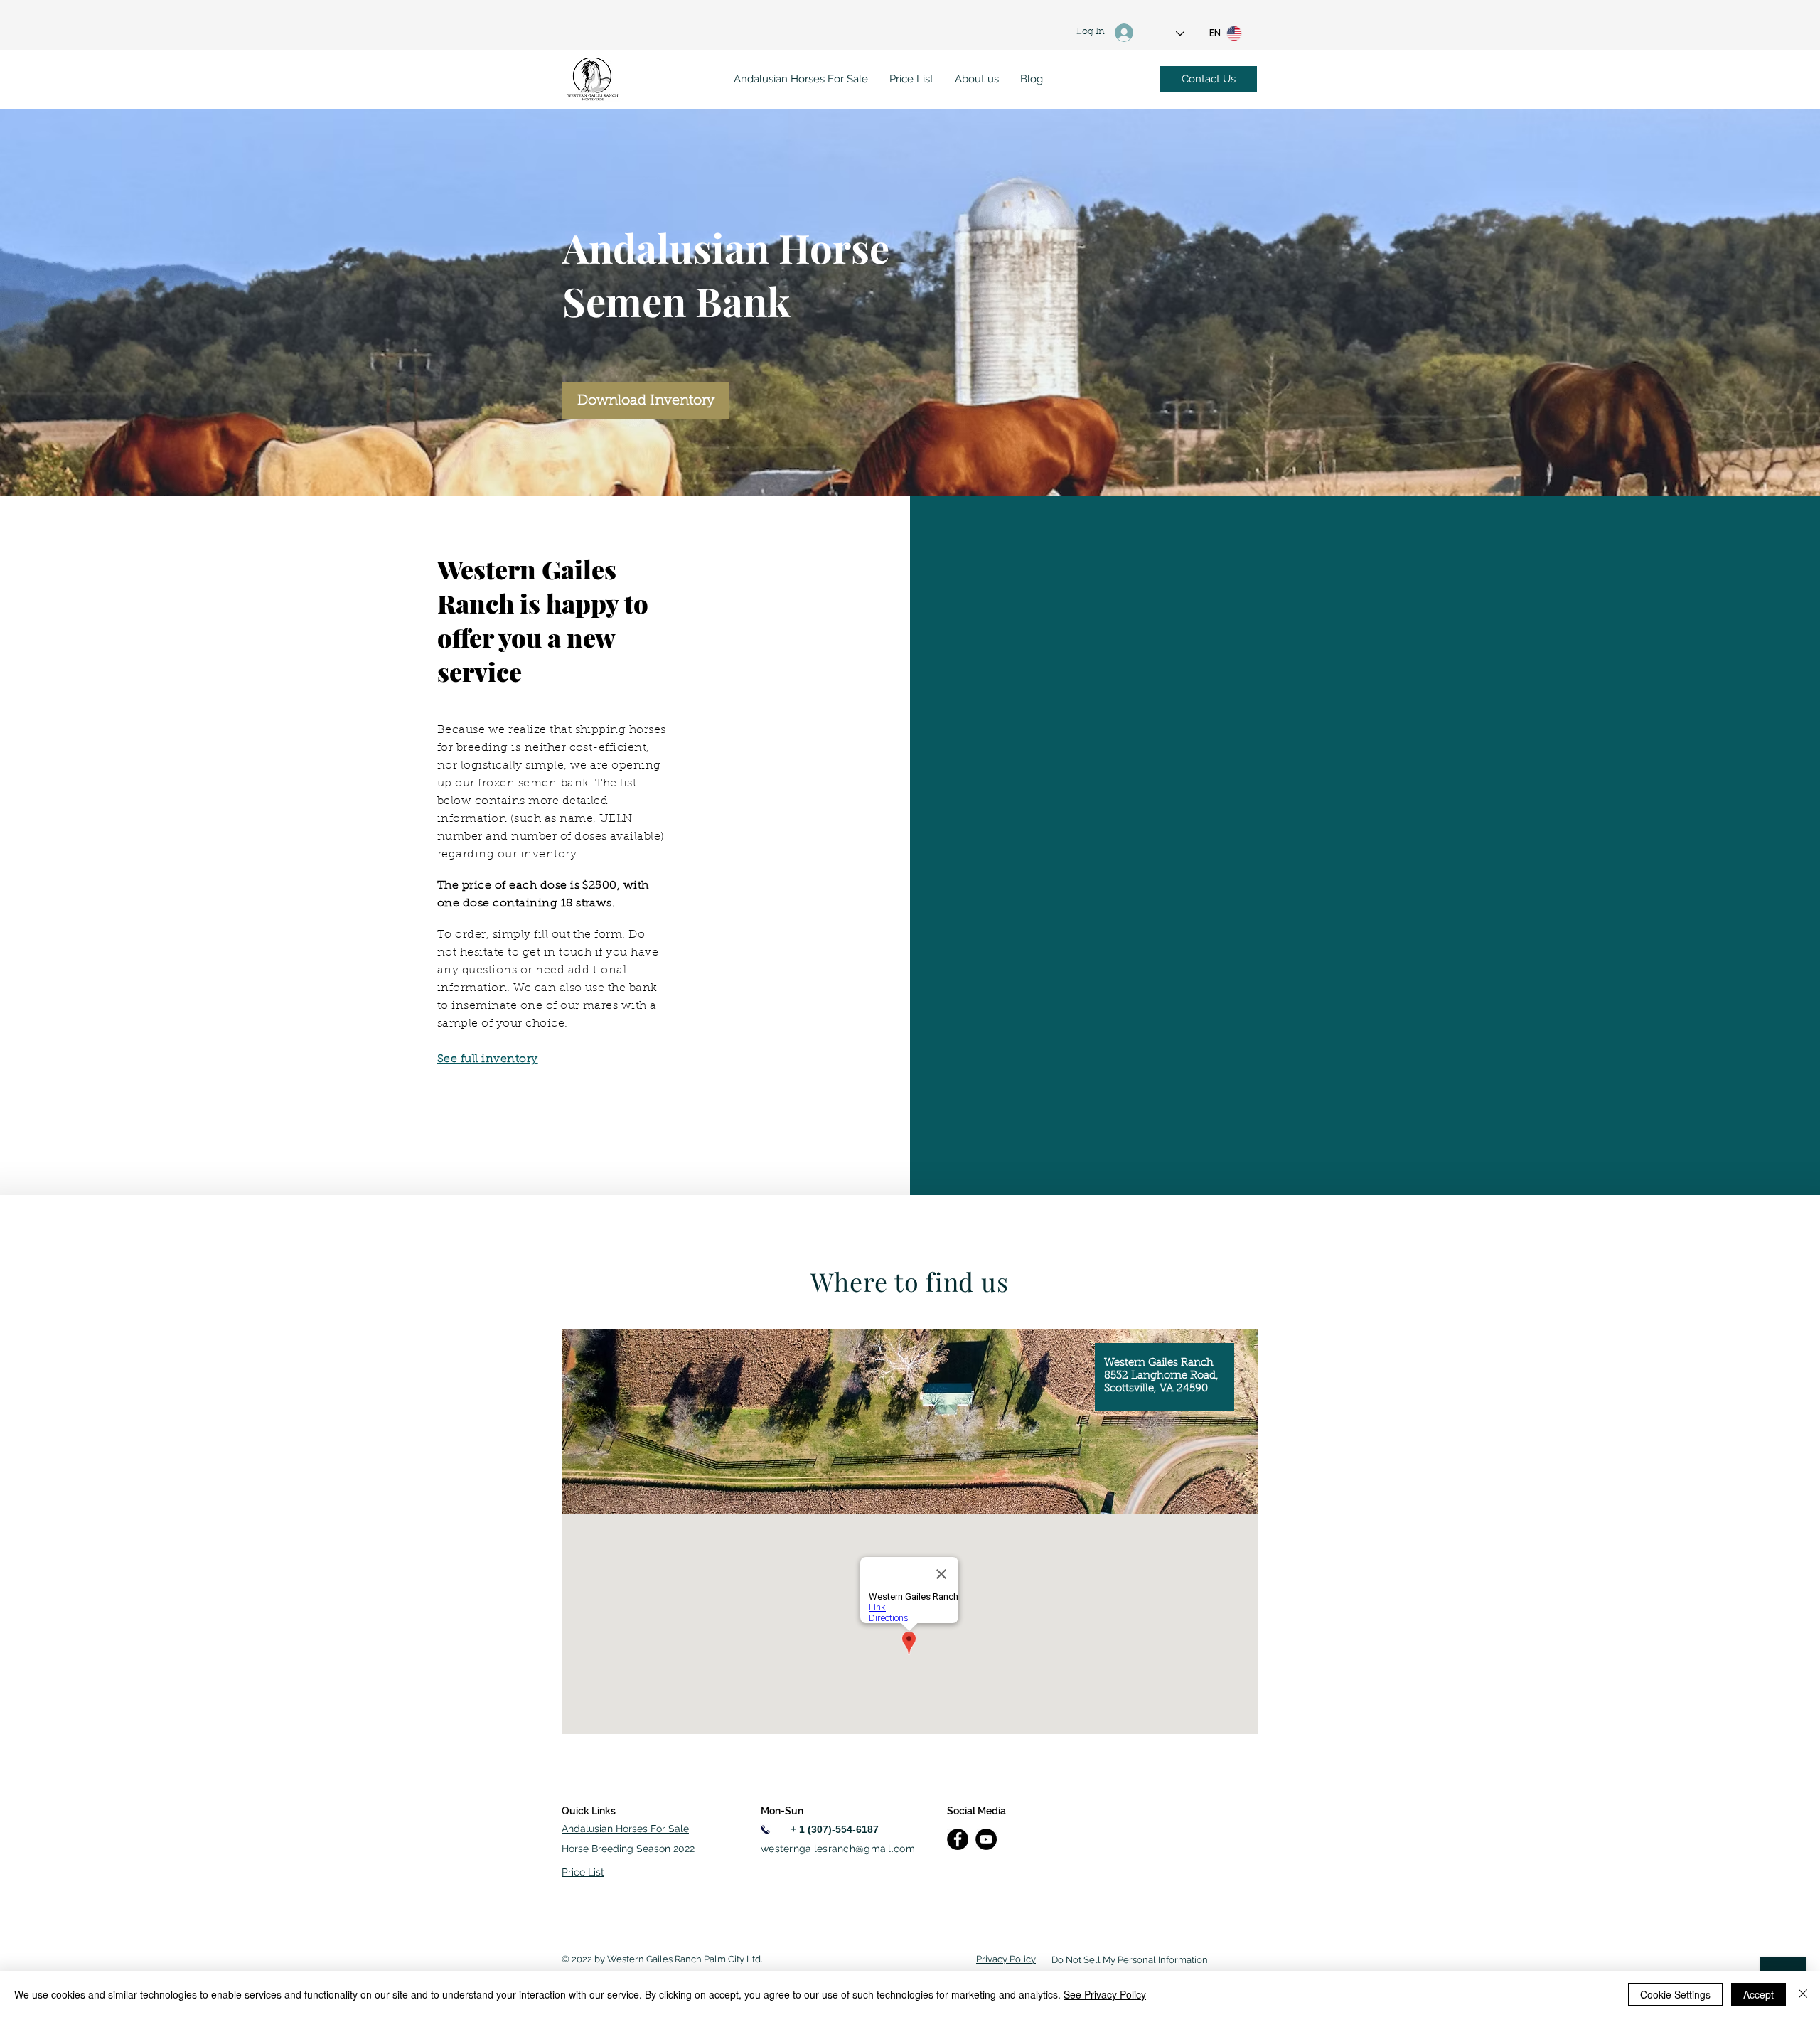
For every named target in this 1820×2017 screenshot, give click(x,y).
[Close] (1803, 1994)
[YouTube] (986, 1839)
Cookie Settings (1675, 1994)
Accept (1759, 1994)
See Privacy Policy (1105, 1994)
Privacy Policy (1006, 1959)
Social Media (976, 1811)
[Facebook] (958, 1839)
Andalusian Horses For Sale (625, 1829)
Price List (583, 1872)
